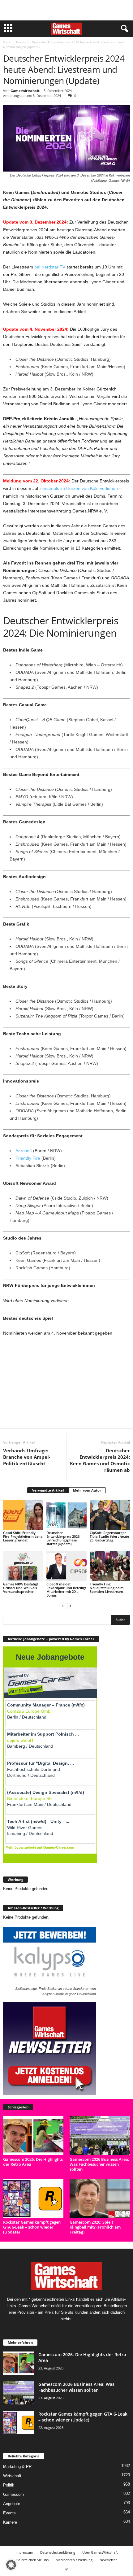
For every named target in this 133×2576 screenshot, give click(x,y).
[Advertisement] (66, 10)
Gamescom (13, 2494)
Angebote (12, 2504)
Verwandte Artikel (48, 1490)
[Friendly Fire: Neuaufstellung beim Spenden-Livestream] (110, 1566)
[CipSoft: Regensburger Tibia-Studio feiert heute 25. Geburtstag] (110, 1515)
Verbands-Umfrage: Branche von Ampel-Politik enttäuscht (27, 1457)
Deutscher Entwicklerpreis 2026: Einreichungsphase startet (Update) (63, 1538)
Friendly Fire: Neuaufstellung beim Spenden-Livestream (107, 1588)
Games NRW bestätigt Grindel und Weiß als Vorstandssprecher (21, 1588)
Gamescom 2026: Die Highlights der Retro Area (33, 2162)
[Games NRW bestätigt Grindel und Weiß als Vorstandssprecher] (23, 1566)
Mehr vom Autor (87, 1490)
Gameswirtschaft (25, 91)
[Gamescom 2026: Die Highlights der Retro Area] (33, 2136)
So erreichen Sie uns (32, 2560)
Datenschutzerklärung (58, 2552)
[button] (11, 2565)
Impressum (24, 2552)
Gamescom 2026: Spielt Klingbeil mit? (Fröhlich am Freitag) (95, 2227)
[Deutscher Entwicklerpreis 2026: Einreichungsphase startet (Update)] (66, 1515)
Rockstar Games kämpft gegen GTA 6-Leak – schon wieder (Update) (32, 2227)
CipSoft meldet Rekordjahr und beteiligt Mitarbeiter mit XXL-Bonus (66, 1590)
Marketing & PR (17, 2467)
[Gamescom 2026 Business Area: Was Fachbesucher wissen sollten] (100, 2136)
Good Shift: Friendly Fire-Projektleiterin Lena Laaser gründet (23, 1536)
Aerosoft (24, 1151)
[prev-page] (63, 1606)
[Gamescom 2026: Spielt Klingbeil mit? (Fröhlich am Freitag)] (100, 2198)
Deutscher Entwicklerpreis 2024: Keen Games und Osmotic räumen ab (100, 1460)
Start (7, 42)
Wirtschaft (12, 2476)
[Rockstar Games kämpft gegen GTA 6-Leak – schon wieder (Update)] (33, 2198)
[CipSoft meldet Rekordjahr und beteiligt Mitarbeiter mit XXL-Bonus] (66, 1566)
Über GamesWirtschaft (100, 2552)
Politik (9, 2485)
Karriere (10, 2522)
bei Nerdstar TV (50, 267)
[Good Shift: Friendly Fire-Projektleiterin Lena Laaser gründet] (23, 1515)
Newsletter (108, 2560)
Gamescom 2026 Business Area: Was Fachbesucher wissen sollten (99, 2164)
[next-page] (70, 1606)
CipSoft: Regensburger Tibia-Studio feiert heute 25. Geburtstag (109, 1536)
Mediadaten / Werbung (74, 2560)
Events (21, 42)
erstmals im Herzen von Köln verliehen (80, 488)
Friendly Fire (28, 1158)
